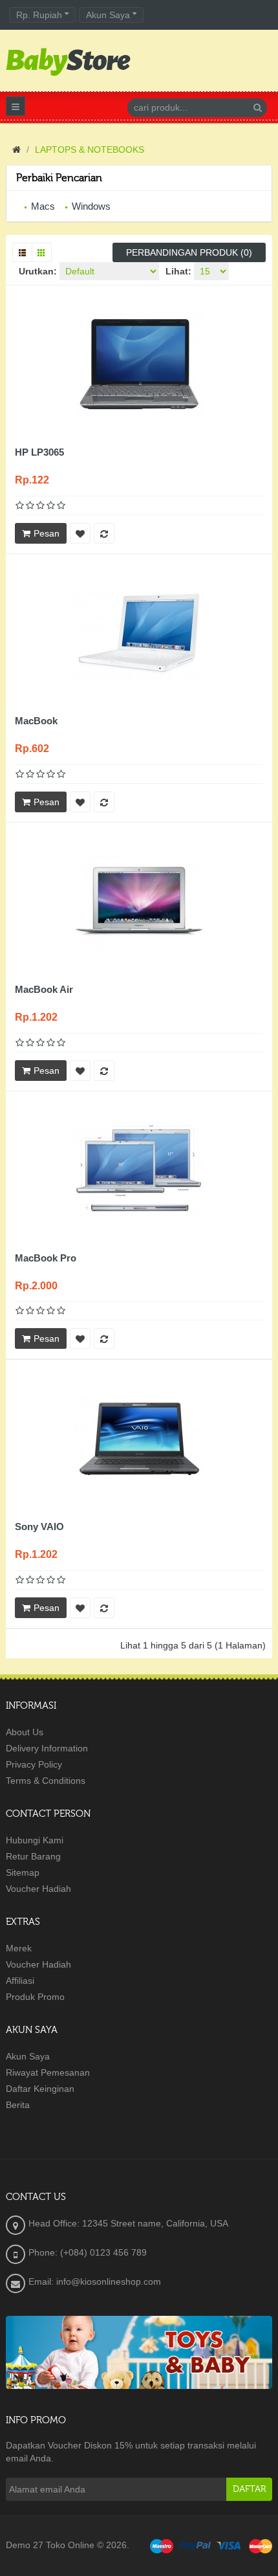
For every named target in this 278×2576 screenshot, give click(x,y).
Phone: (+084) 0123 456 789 (88, 2252)
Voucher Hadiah (38, 1889)
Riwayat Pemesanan (48, 2072)
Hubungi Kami (35, 1840)
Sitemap (23, 1872)
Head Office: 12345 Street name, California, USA (128, 2223)
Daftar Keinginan (40, 2089)
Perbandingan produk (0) (189, 252)
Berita (18, 2105)
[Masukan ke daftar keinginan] (80, 533)
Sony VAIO (39, 1527)
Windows (91, 206)
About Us (25, 1732)
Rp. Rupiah (40, 15)
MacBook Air (44, 989)
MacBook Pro (46, 1258)
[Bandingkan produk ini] (104, 533)
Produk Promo (35, 1997)
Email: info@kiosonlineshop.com (95, 2282)
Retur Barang (33, 1856)
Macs (43, 206)
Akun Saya (28, 2056)
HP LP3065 (39, 452)
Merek (19, 1948)
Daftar (249, 2489)
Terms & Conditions (46, 1781)
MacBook (36, 721)
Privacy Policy (34, 1764)
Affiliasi (20, 1981)
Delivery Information (47, 1748)
